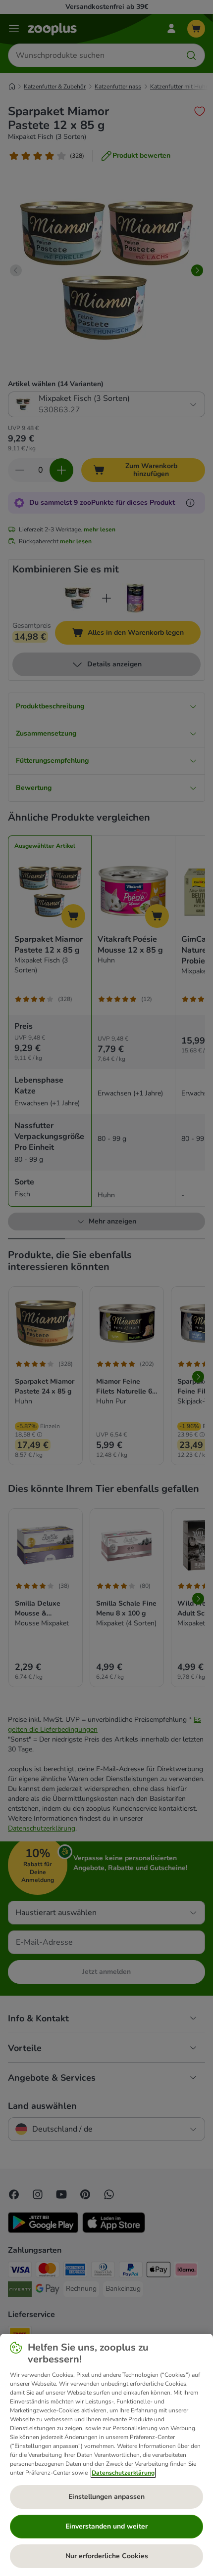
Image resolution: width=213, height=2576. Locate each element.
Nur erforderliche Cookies (107, 2556)
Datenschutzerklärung (123, 2473)
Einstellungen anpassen (106, 2497)
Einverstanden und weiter (106, 2526)
